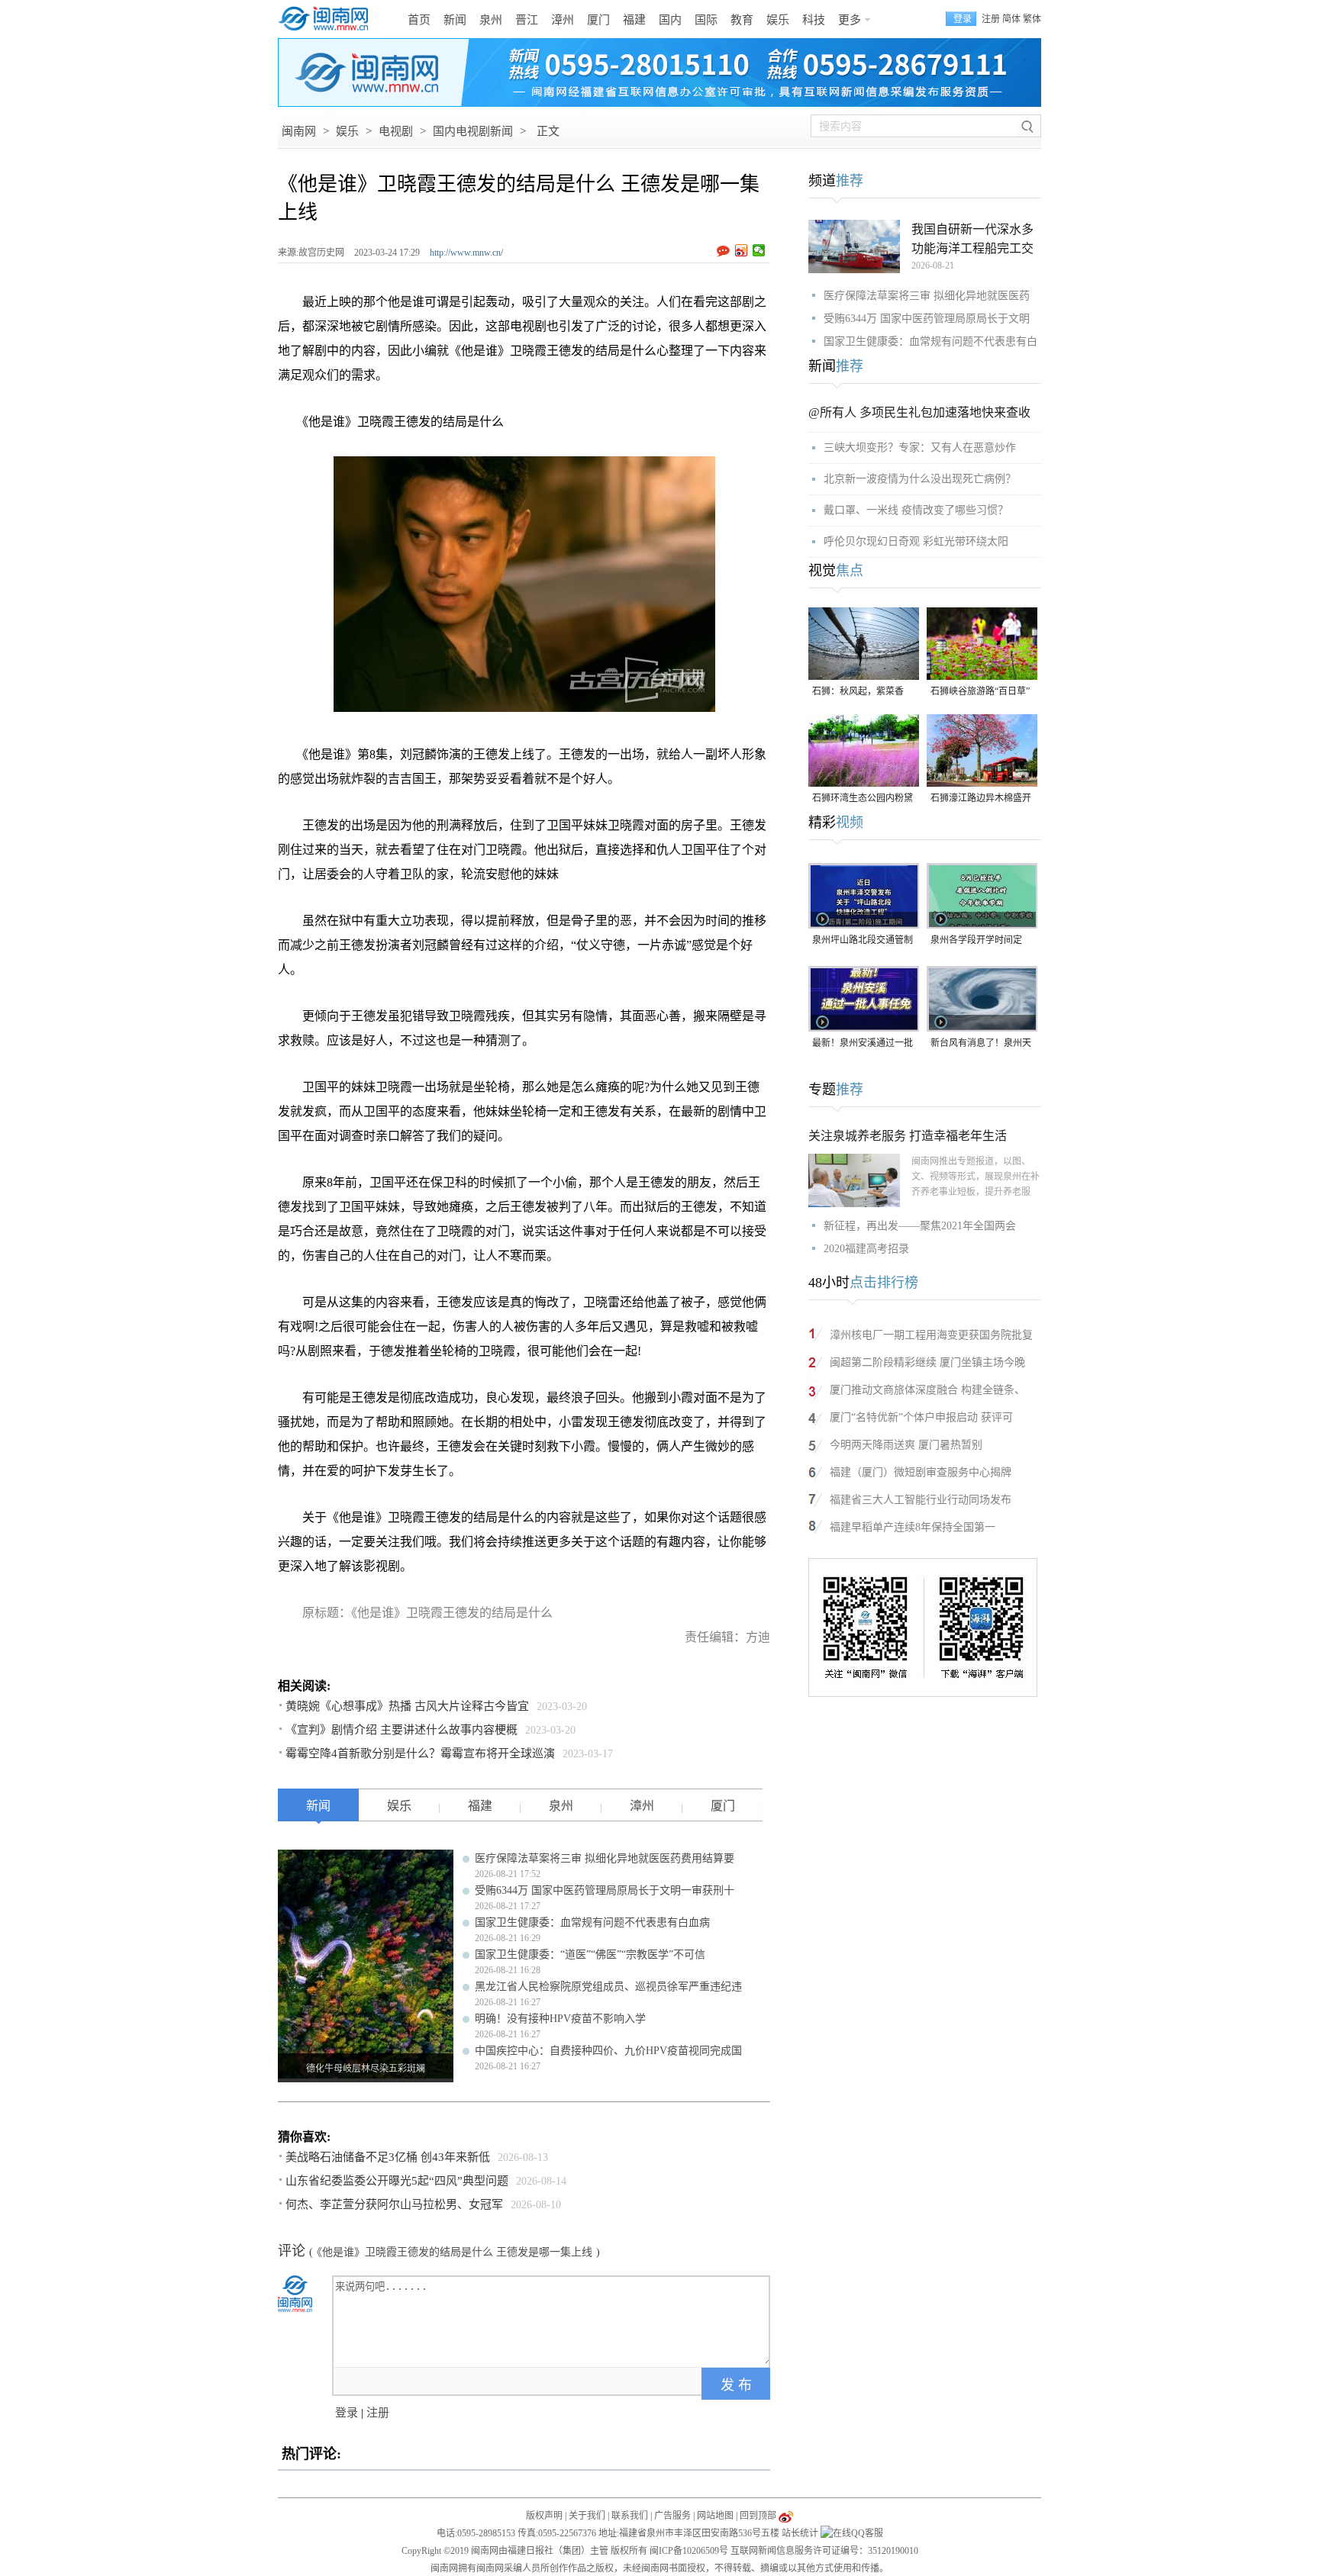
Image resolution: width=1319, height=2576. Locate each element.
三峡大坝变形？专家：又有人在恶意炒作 (920, 448)
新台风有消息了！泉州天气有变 (981, 1044)
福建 (634, 20)
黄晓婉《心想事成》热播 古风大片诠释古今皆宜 (407, 1706)
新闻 (455, 20)
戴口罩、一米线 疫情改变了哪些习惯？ (916, 510)
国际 (706, 20)
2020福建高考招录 (866, 1249)
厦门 (598, 20)
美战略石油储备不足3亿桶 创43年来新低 (388, 2157)
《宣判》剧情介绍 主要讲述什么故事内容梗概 (402, 1730)
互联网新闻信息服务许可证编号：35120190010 (824, 2551)
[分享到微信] (759, 250)
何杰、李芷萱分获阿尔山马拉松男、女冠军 (394, 2204)
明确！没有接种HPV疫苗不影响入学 (560, 2019)
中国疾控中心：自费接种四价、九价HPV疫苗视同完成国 (608, 2051)
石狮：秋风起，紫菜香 (858, 691)
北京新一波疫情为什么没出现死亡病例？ (920, 479)
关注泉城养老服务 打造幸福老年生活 (908, 1136)
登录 (347, 2413)
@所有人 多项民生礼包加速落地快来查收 (919, 412)
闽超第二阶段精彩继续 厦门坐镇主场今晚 (927, 1362)
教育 (742, 20)
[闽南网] (327, 19)
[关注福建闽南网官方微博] (786, 2516)
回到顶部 (758, 2516)
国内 (670, 20)
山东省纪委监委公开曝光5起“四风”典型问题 (397, 2181)
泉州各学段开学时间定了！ (976, 941)
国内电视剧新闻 (473, 131)
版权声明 (544, 2516)
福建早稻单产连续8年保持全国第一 (913, 1527)
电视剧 (396, 131)
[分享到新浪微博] (742, 250)
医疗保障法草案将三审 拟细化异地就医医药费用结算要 (605, 1858)
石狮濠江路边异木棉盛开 (981, 798)
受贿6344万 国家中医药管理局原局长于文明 (927, 319)
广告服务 (672, 2516)
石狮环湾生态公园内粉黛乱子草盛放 (863, 799)
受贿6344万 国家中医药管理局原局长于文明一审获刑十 (605, 1890)
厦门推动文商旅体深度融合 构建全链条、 (927, 1390)
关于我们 (587, 2516)
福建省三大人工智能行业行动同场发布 (921, 1500)
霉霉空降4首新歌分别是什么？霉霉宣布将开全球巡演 (420, 1753)
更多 (850, 20)
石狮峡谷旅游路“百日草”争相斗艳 (980, 692)
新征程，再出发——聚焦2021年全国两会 (920, 1226)
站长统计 (800, 2533)
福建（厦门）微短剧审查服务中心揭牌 (921, 1472)
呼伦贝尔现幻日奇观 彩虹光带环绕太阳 (916, 541)
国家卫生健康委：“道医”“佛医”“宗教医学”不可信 (590, 1955)
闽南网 (299, 131)
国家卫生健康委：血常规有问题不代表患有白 (930, 341)
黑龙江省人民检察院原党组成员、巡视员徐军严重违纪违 (608, 1987)
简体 (1011, 19)
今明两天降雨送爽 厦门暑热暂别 (906, 1445)
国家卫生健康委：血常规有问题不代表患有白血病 (592, 1922)
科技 (814, 20)
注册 (991, 19)
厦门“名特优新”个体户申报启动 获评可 (921, 1417)
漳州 (563, 20)
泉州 (491, 20)
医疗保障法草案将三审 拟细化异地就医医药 (927, 296)
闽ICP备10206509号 (689, 2551)
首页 (419, 20)
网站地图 (715, 2516)
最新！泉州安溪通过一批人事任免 (863, 1044)
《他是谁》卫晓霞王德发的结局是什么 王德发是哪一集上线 (455, 2252)
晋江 (527, 20)
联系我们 (630, 2516)
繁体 (1032, 19)
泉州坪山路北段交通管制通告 (863, 941)
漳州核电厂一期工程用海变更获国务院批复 (931, 1335)
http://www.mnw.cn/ (466, 253)
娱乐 (778, 20)
